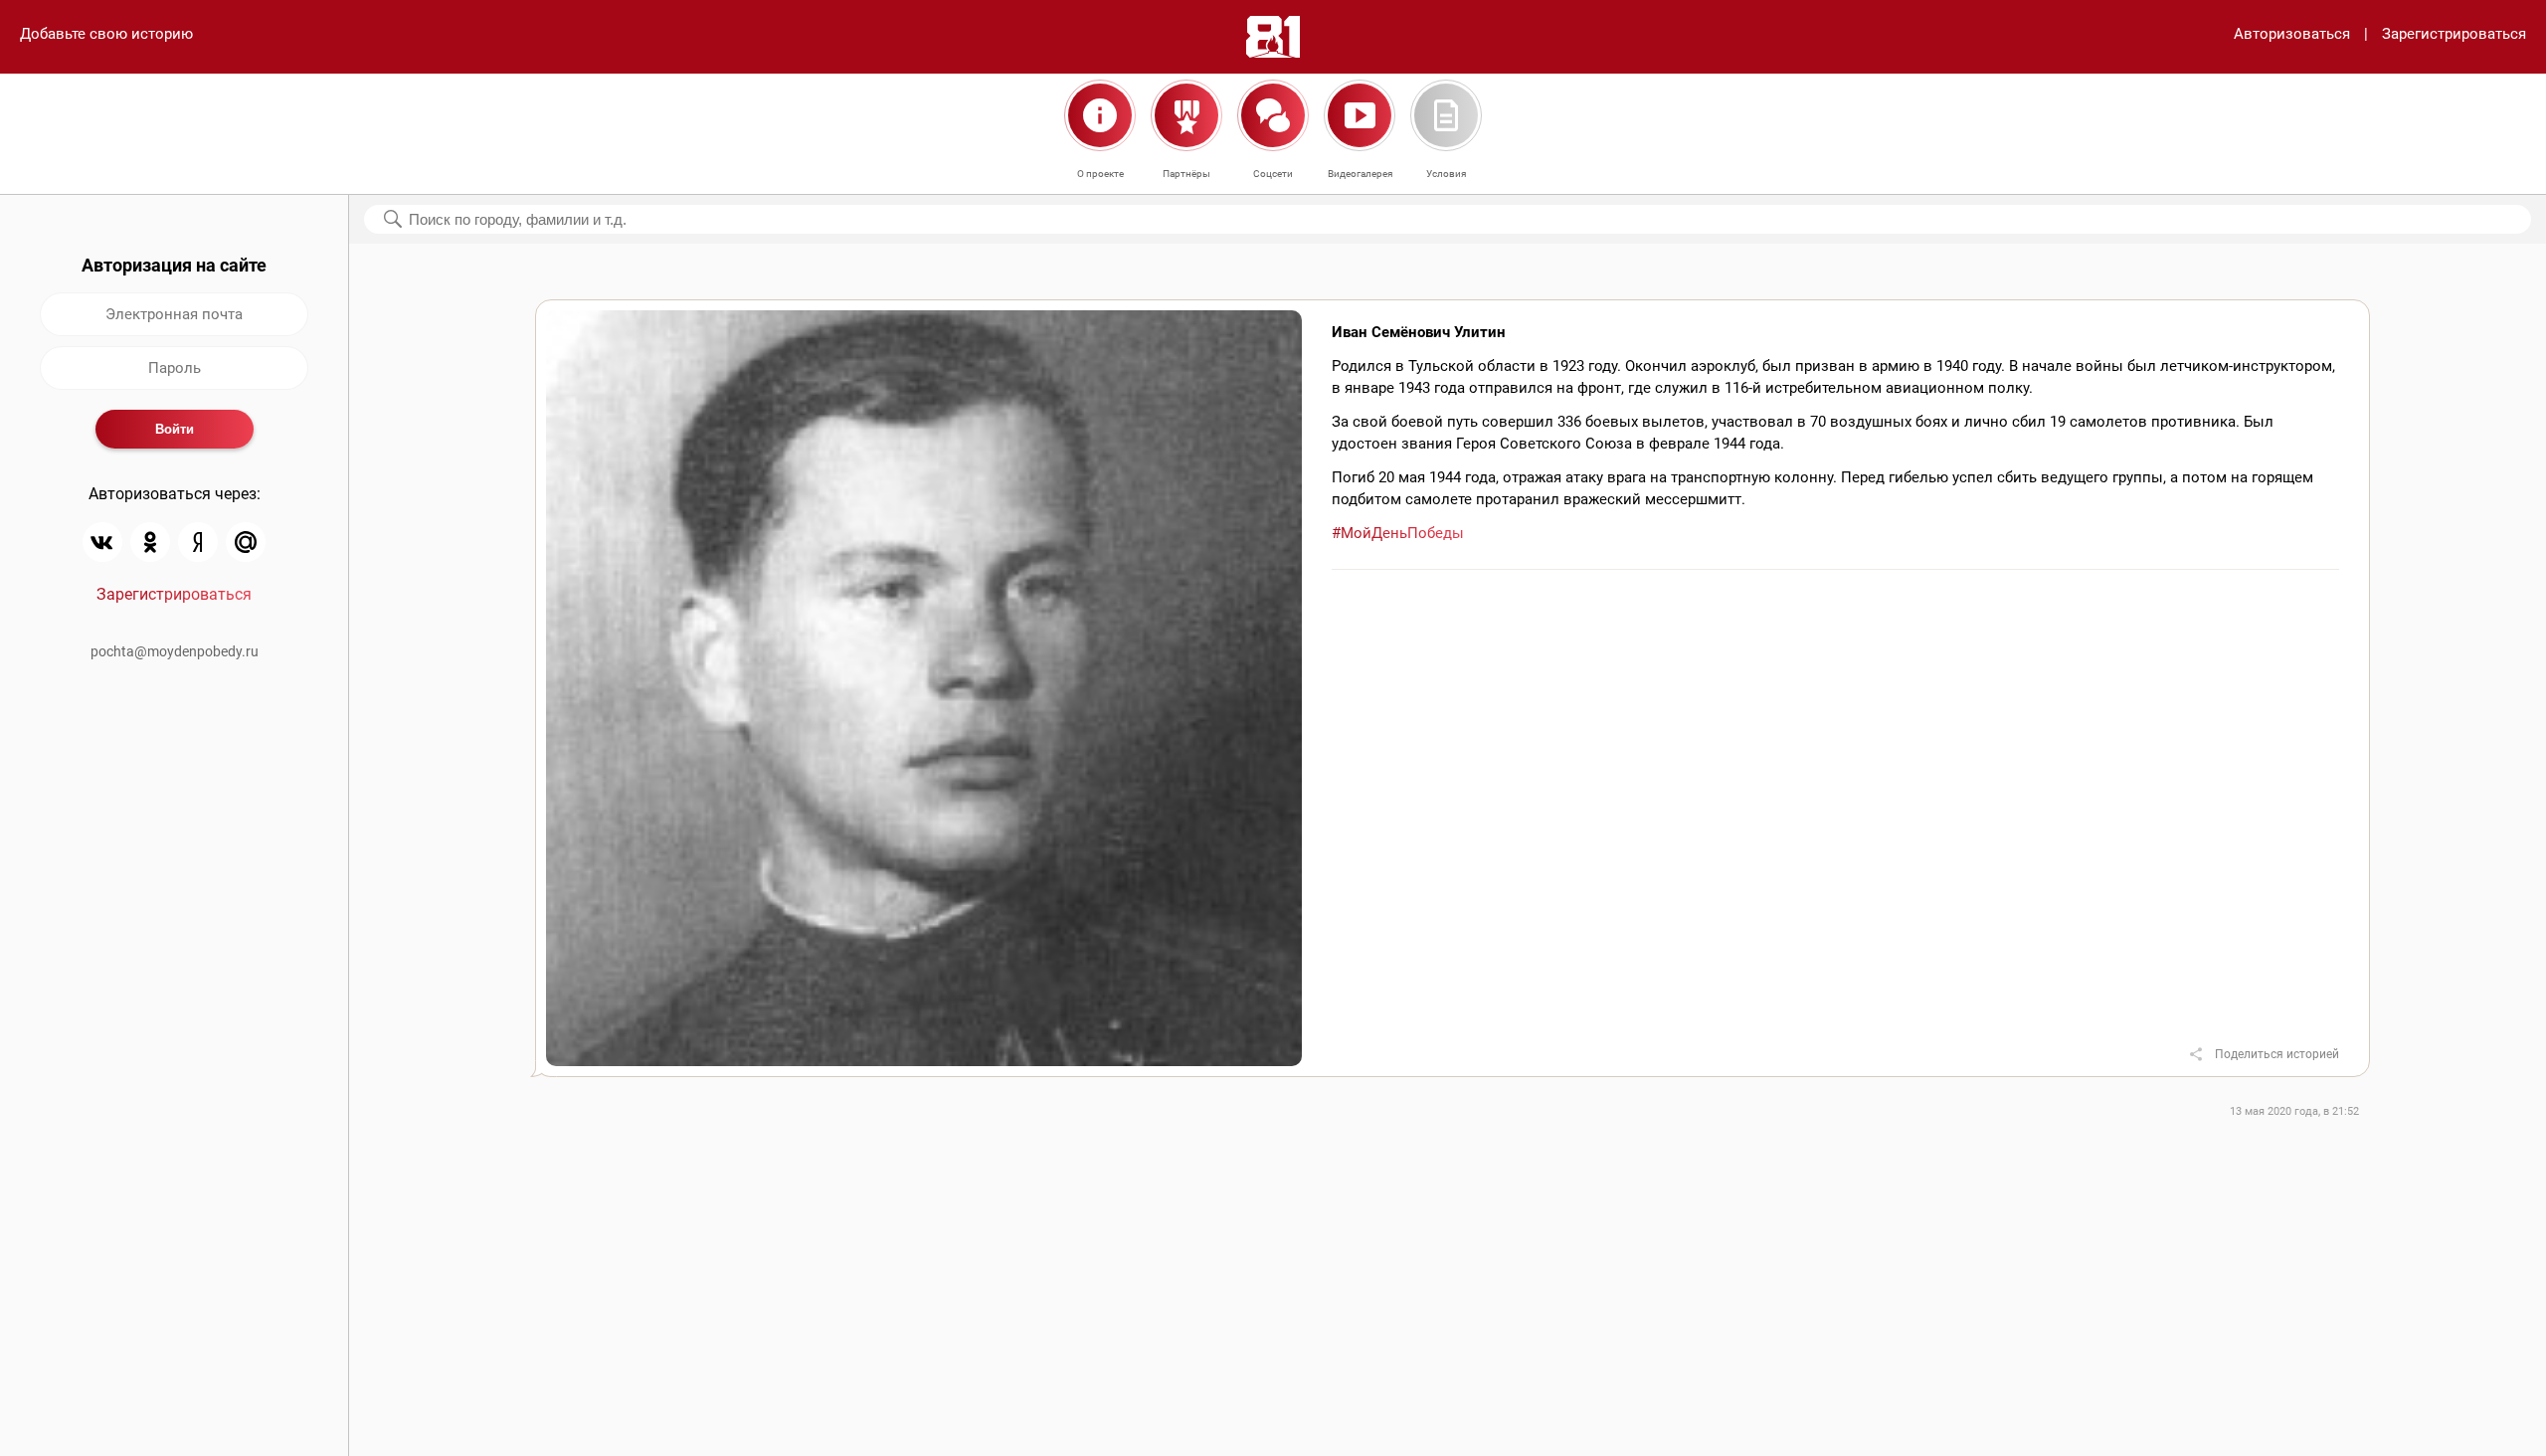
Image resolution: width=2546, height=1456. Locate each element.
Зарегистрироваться (2454, 34)
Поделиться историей (2277, 1054)
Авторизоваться (2292, 34)
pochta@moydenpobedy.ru (175, 651)
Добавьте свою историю (106, 34)
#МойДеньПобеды (1398, 533)
